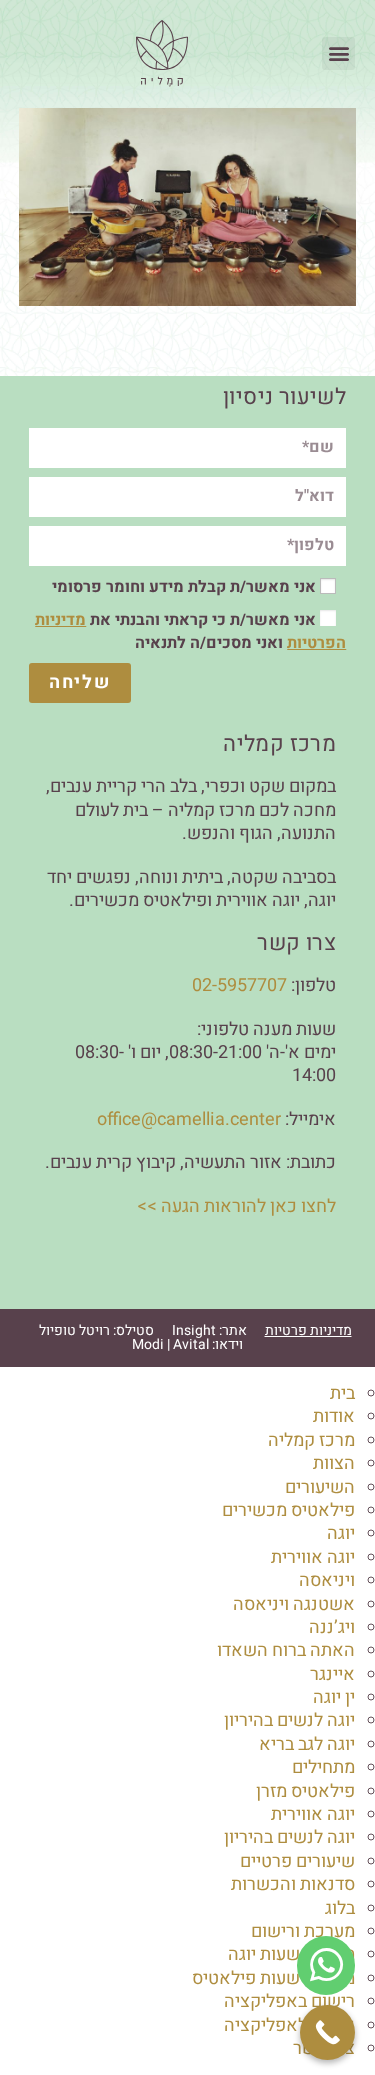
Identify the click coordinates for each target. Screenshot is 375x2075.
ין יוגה (334, 1697)
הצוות (334, 1463)
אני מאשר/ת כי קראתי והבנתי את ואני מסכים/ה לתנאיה (190, 631)
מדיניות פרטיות (308, 1330)
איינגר (332, 1674)
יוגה (341, 1533)
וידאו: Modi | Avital (187, 1344)
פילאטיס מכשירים (288, 1510)
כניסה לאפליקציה (289, 2025)
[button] (338, 53)
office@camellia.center (189, 1119)
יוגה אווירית (313, 1557)
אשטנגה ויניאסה (294, 1604)
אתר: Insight (209, 1330)
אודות (334, 1416)
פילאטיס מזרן (305, 1791)
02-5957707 (239, 985)
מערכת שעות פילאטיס (273, 1978)
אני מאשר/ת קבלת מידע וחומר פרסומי (184, 587)
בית (342, 1393)
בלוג (340, 1908)
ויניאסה (327, 1580)
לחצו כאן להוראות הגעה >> (236, 1206)
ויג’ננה (332, 1627)
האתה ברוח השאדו (286, 1650)
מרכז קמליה (311, 1440)
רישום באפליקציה (289, 2001)
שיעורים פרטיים (297, 1861)
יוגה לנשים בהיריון (289, 1720)
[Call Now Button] (327, 2032)
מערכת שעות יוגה (291, 1954)
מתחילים (323, 1767)
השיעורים (320, 1487)
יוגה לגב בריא (307, 1744)
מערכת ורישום (303, 1931)
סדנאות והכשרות (293, 1884)
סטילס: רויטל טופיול (96, 1330)
